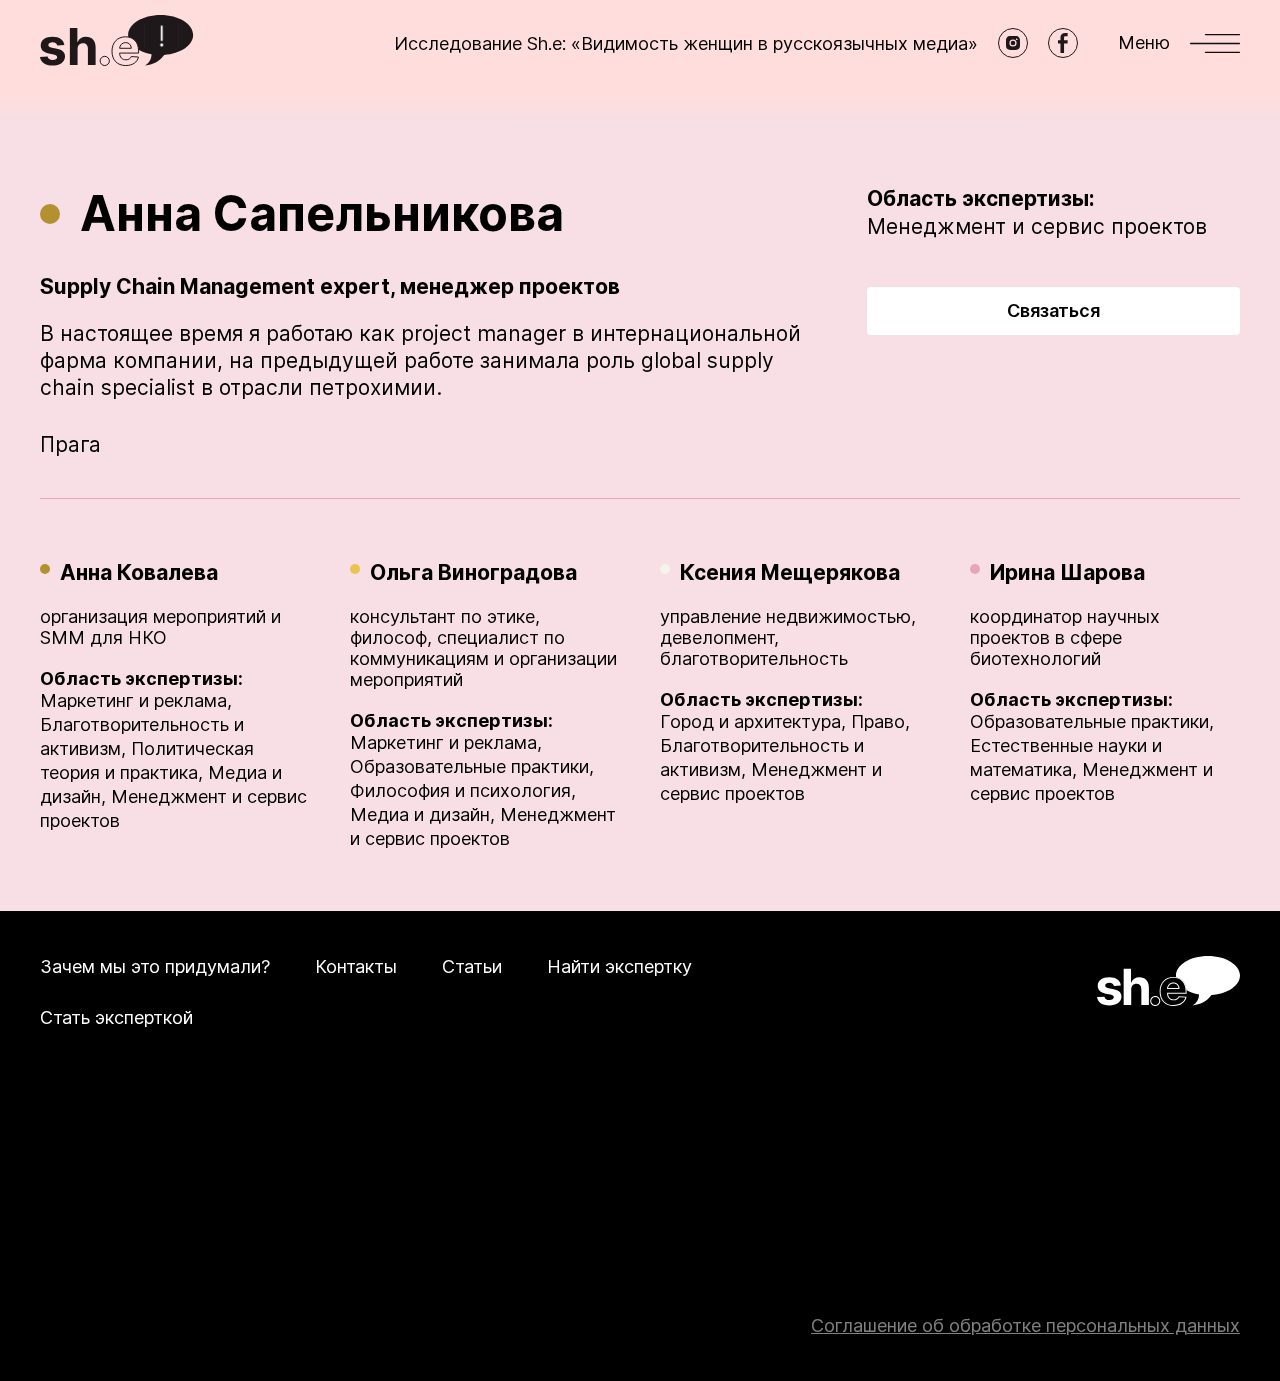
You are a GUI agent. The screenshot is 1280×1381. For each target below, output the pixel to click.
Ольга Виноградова (473, 572)
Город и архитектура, (753, 721)
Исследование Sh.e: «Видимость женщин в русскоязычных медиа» (686, 43)
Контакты (356, 966)
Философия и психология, (463, 790)
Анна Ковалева (139, 572)
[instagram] (1013, 43)
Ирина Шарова (1067, 572)
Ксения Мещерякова (790, 572)
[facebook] (1063, 43)
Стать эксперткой (116, 1017)
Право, (880, 721)
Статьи (472, 966)
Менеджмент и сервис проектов (1037, 226)
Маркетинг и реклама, (136, 700)
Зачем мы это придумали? (155, 966)
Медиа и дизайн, (422, 814)
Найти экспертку (619, 966)
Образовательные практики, (472, 766)
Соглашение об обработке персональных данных (1025, 1325)
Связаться (1053, 310)
